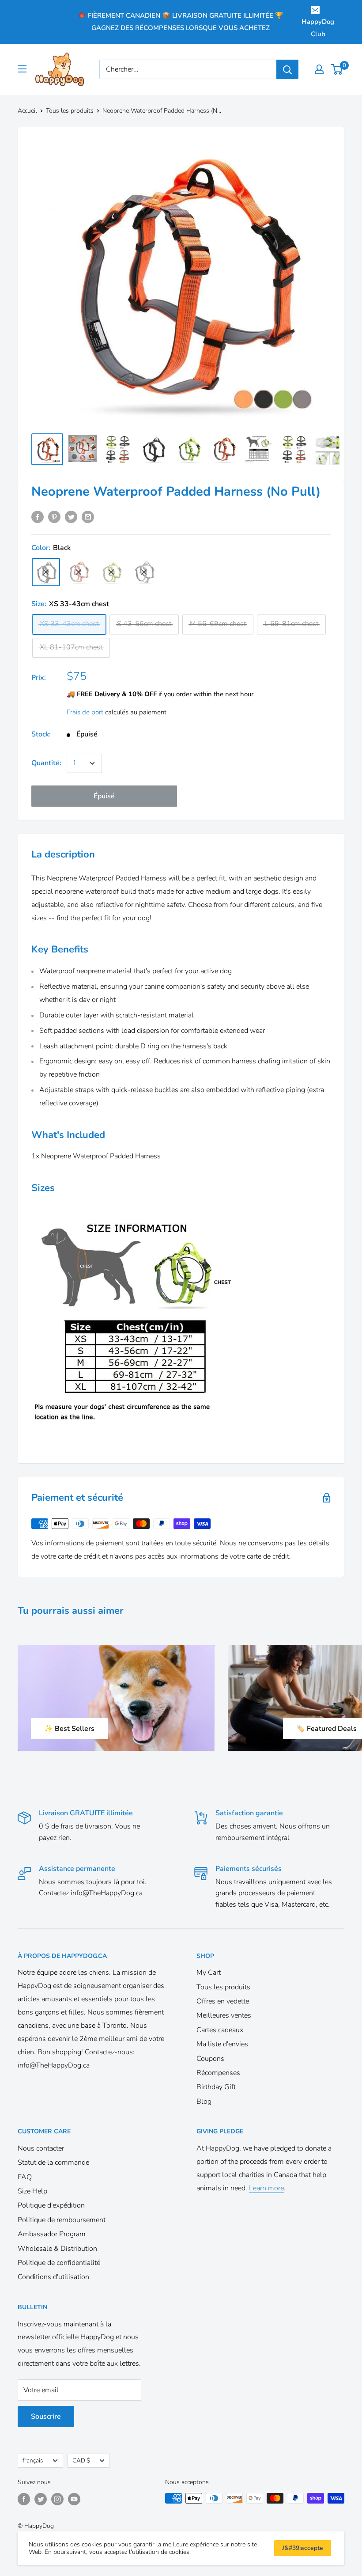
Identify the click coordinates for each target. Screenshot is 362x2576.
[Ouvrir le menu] (22, 69)
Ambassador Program (52, 2234)
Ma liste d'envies (222, 2044)
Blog (204, 2102)
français (33, 2460)
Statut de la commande (53, 2162)
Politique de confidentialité (59, 2263)
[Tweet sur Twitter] (71, 517)
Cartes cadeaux (220, 2030)
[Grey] (144, 572)
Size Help (32, 2191)
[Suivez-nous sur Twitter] (41, 2499)
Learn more (266, 2188)
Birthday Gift (216, 2087)
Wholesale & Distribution (57, 2249)
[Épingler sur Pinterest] (54, 517)
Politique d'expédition (51, 2205)
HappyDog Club (318, 28)
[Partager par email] (88, 517)
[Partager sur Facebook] (38, 517)
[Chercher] (287, 69)
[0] (337, 69)
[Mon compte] (319, 69)
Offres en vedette (223, 2001)
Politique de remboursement (62, 2220)
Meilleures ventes (224, 2015)
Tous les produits (70, 111)
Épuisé (104, 796)
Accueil (27, 111)
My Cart (209, 1973)
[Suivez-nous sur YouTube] (74, 2499)
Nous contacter (41, 2148)
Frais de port (85, 712)
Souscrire (46, 2417)
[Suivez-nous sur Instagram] (57, 2499)
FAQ (25, 2177)
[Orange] (79, 572)
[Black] (46, 572)
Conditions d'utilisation (53, 2277)
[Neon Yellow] (111, 572)
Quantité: (46, 763)
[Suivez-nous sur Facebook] (24, 2499)
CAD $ (81, 2460)
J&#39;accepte (303, 2548)
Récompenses (218, 2073)
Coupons (210, 2059)
